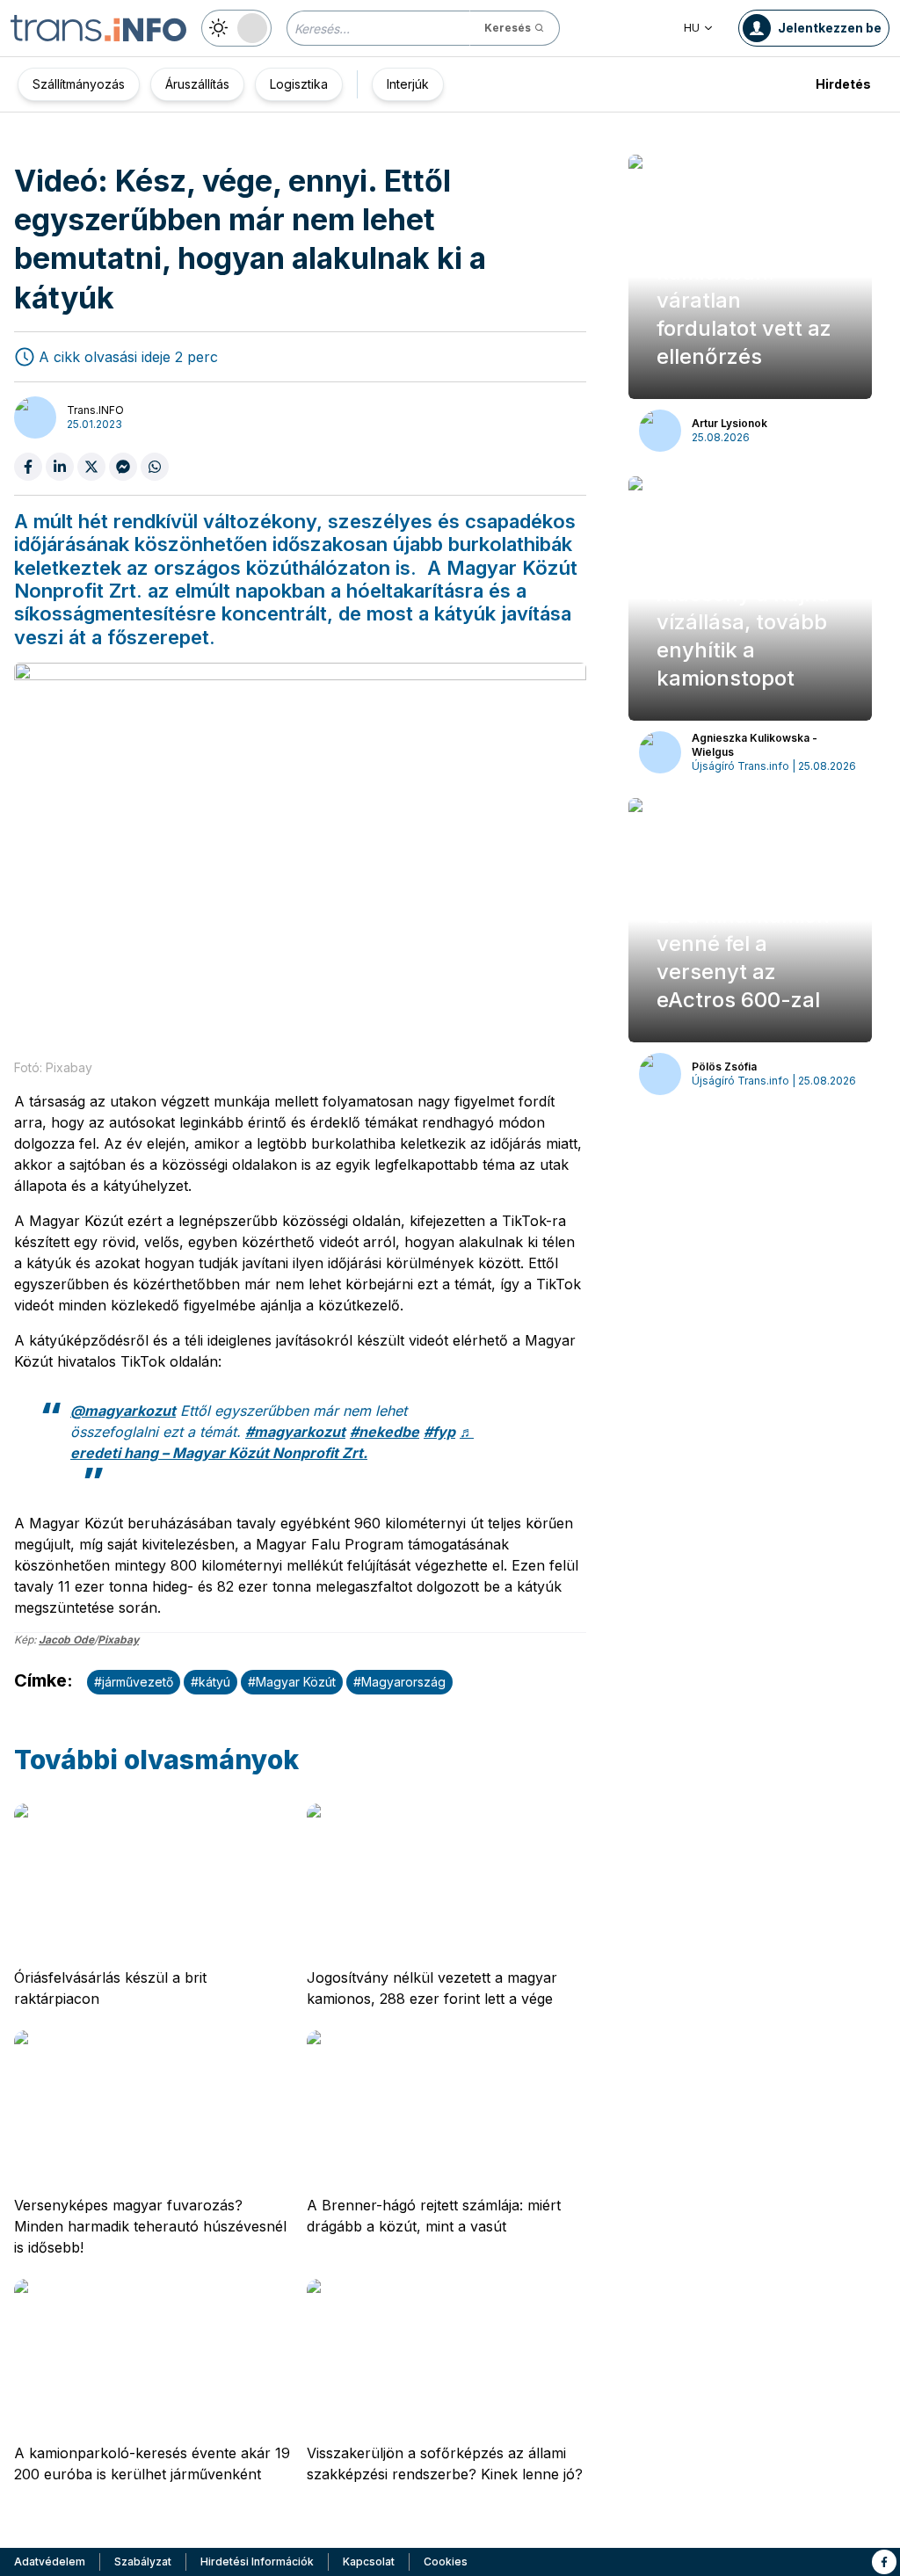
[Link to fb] (884, 2562)
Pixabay (118, 1640)
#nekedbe (385, 1432)
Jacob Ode (66, 1640)
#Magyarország (399, 1682)
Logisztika (299, 84)
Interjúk (408, 84)
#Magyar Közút (292, 1682)
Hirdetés (843, 84)
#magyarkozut (295, 1432)
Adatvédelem (50, 2561)
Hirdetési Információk (257, 2561)
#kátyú (210, 1682)
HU (692, 28)
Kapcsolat (369, 2561)
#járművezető (134, 1682)
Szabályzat (143, 2561)
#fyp (439, 1432)
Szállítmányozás (79, 84)
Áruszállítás (197, 84)
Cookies (446, 2561)
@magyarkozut (123, 1411)
